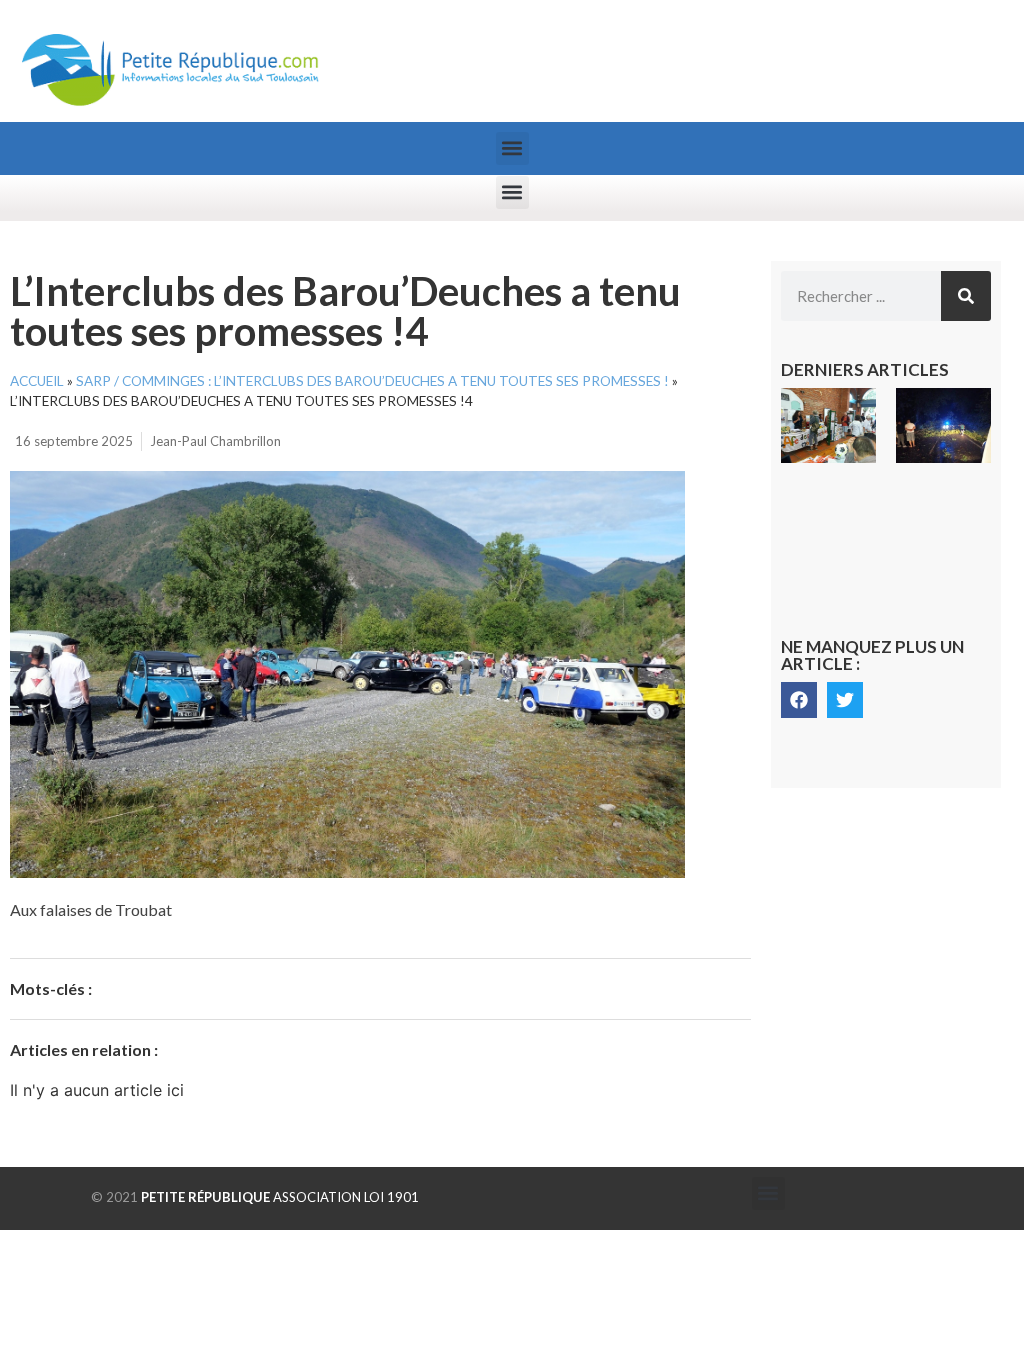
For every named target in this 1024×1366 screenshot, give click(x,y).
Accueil (37, 381)
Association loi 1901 (280, 1197)
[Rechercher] (966, 296)
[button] (512, 148)
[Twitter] (845, 700)
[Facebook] (799, 700)
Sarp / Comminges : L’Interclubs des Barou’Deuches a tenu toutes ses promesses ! (372, 381)
